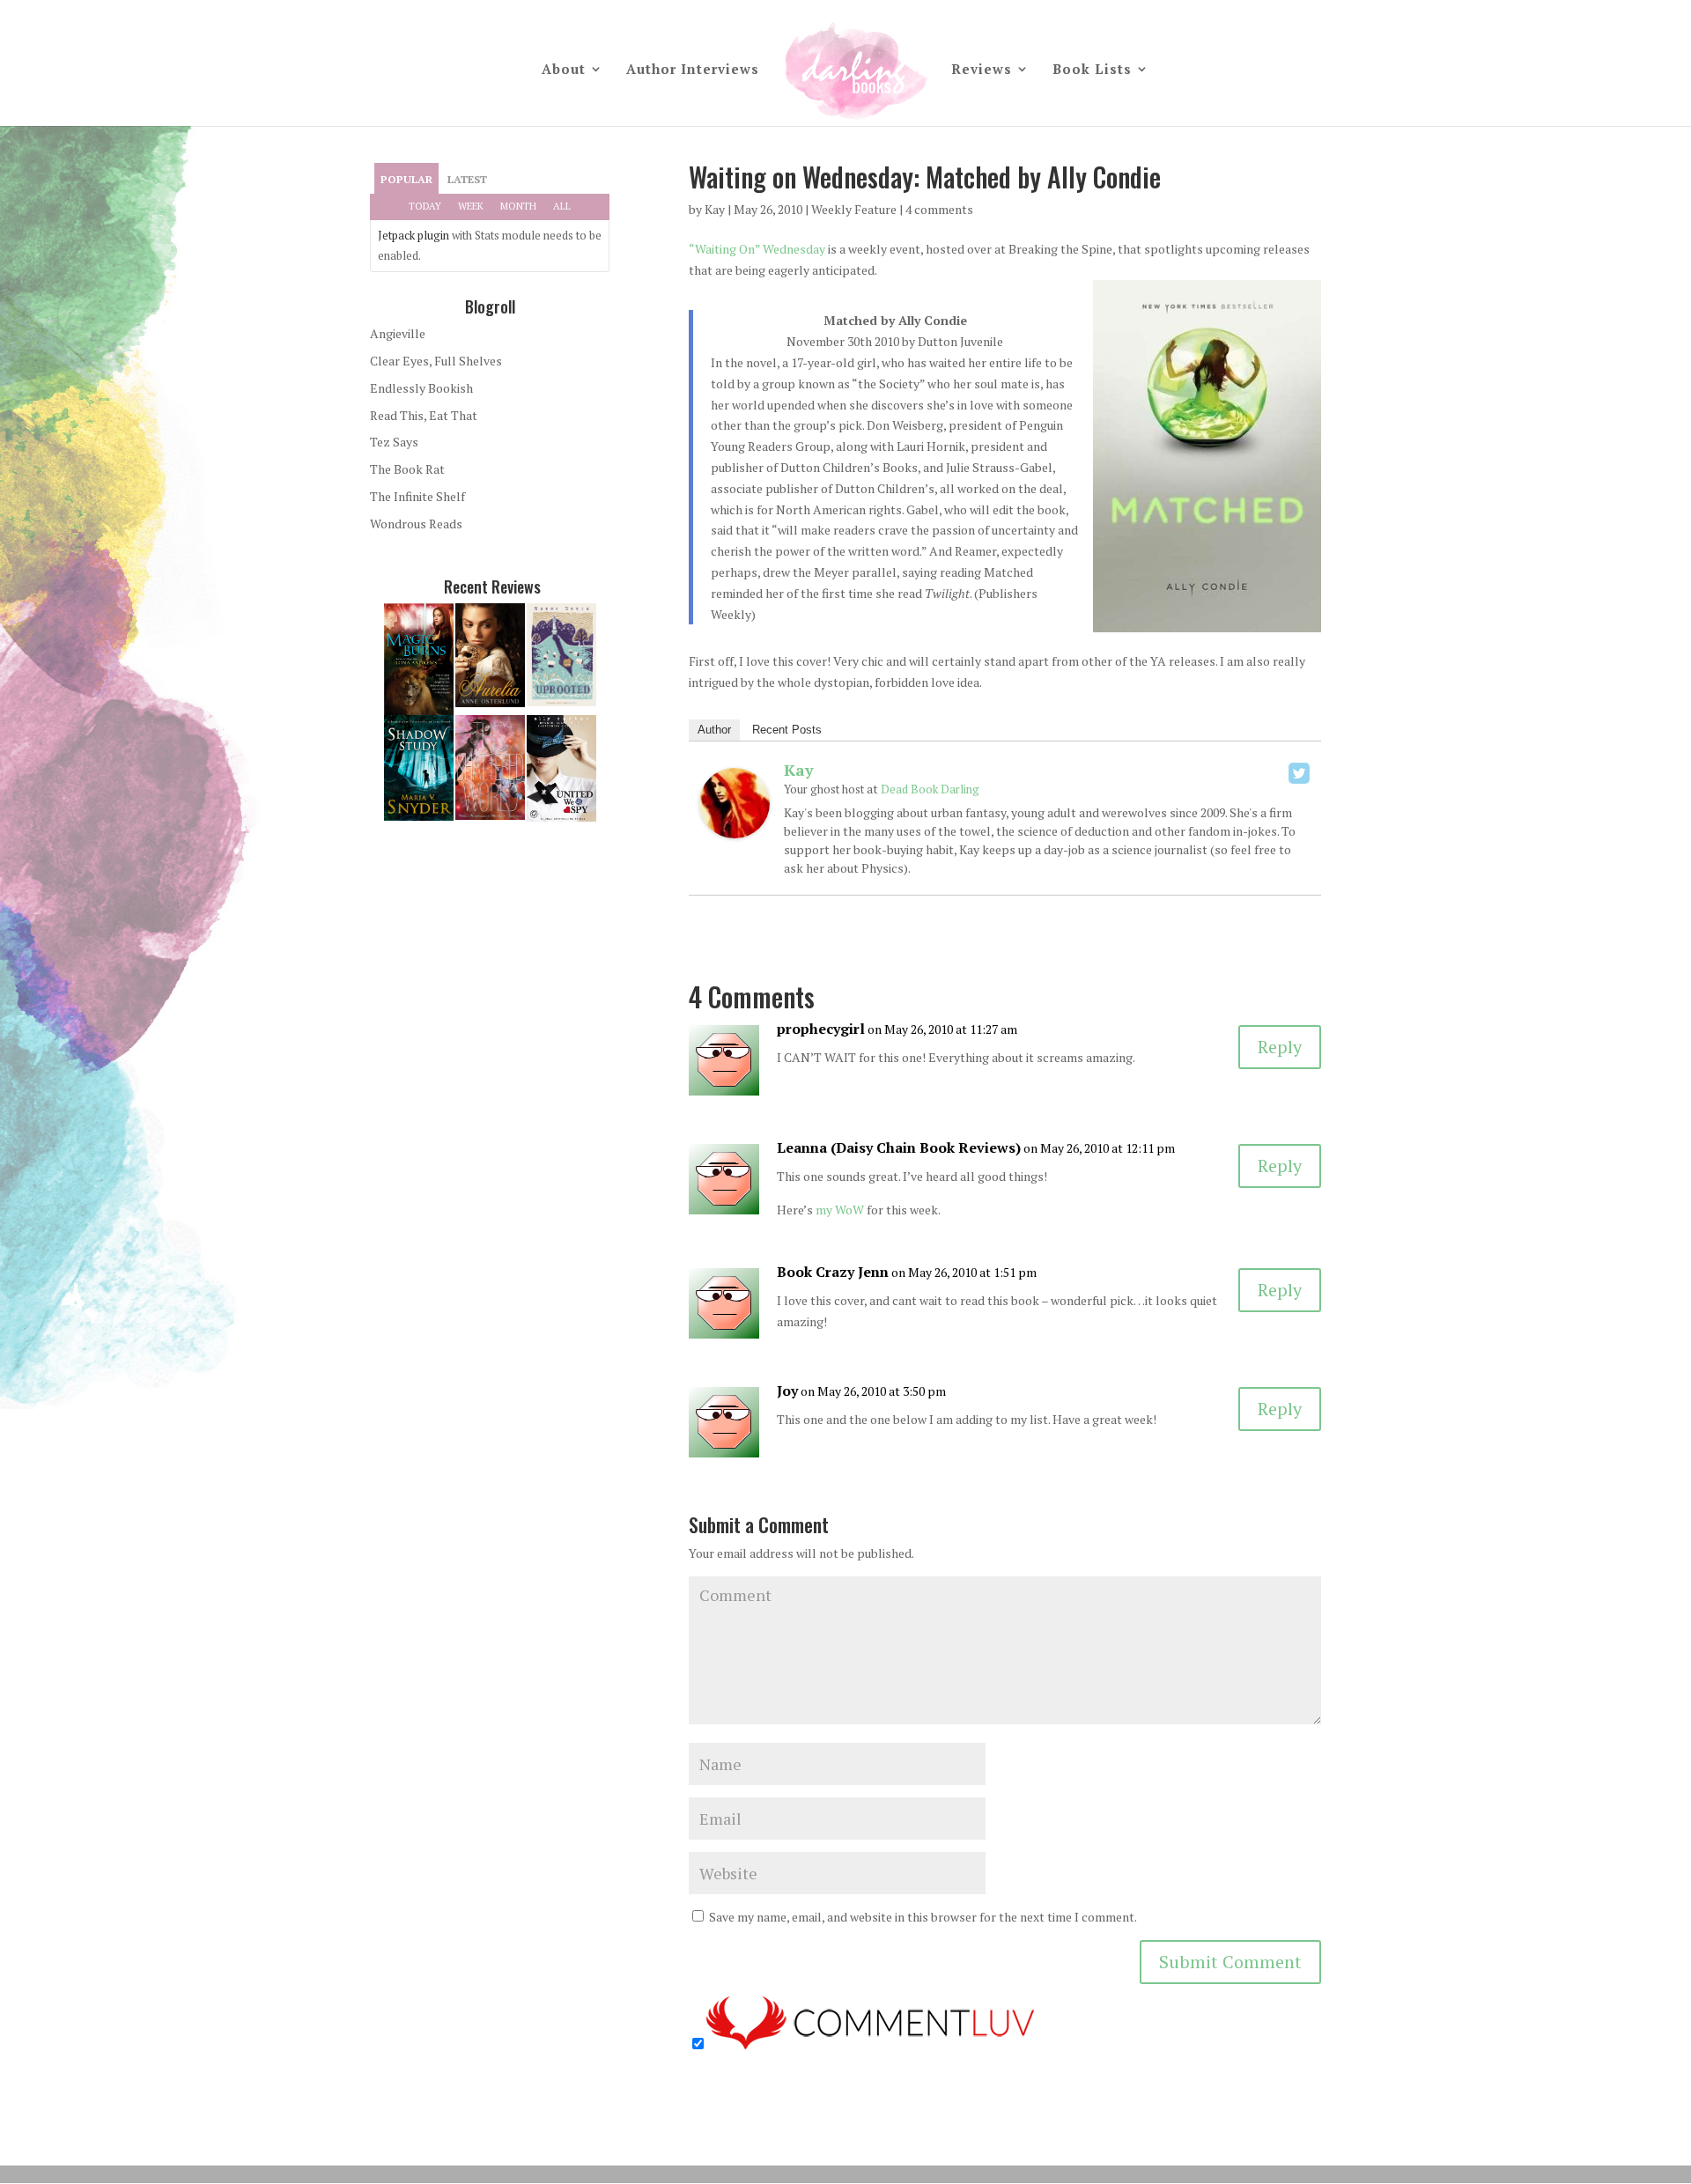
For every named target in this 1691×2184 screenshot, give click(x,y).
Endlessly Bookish (421, 388)
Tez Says (394, 442)
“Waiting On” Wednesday (757, 249)
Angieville (398, 333)
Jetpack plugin (414, 235)
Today (425, 206)
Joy (787, 1391)
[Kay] (735, 827)
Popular (406, 179)
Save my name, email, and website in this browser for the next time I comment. (923, 1917)
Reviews (982, 70)
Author (714, 730)
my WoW (840, 1210)
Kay (715, 209)
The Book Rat (407, 469)
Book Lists (1092, 70)
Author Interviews (693, 70)
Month (518, 206)
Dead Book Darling (930, 789)
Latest (467, 179)
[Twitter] (1299, 773)
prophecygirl (821, 1029)
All (562, 206)
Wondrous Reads (416, 524)
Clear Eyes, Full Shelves (436, 361)
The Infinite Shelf (417, 496)
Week (471, 206)
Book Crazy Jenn (833, 1272)
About (564, 70)
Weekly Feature (854, 209)
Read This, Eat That (424, 415)
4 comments (939, 209)
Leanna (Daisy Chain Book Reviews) (899, 1147)
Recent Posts (787, 730)
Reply (1280, 1047)
